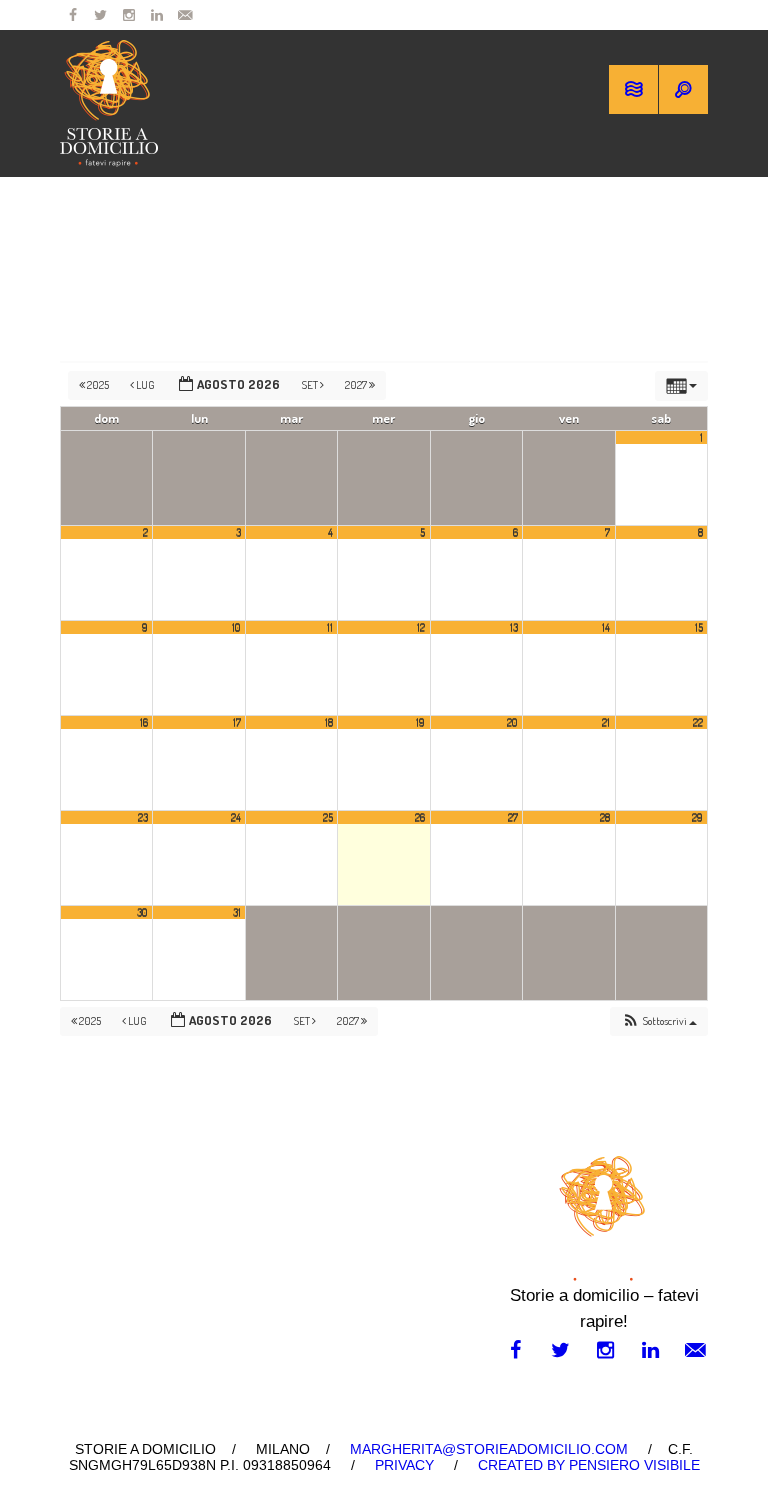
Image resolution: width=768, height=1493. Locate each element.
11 (330, 627)
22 (698, 722)
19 (420, 722)
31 (237, 912)
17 (237, 722)
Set (311, 385)
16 (144, 722)
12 (421, 627)
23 (143, 817)
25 (328, 817)
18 (329, 722)
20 (512, 722)
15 (699, 627)
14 (606, 627)
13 (514, 627)
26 (420, 817)
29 (697, 817)
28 (605, 817)
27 (513, 817)
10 (236, 627)
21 (606, 722)
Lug (145, 385)
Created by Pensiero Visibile (589, 1465)
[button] (659, 1021)
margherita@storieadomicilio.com (489, 1449)
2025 (98, 385)
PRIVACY (404, 1465)
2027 (357, 385)
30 (142, 912)
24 (236, 817)
